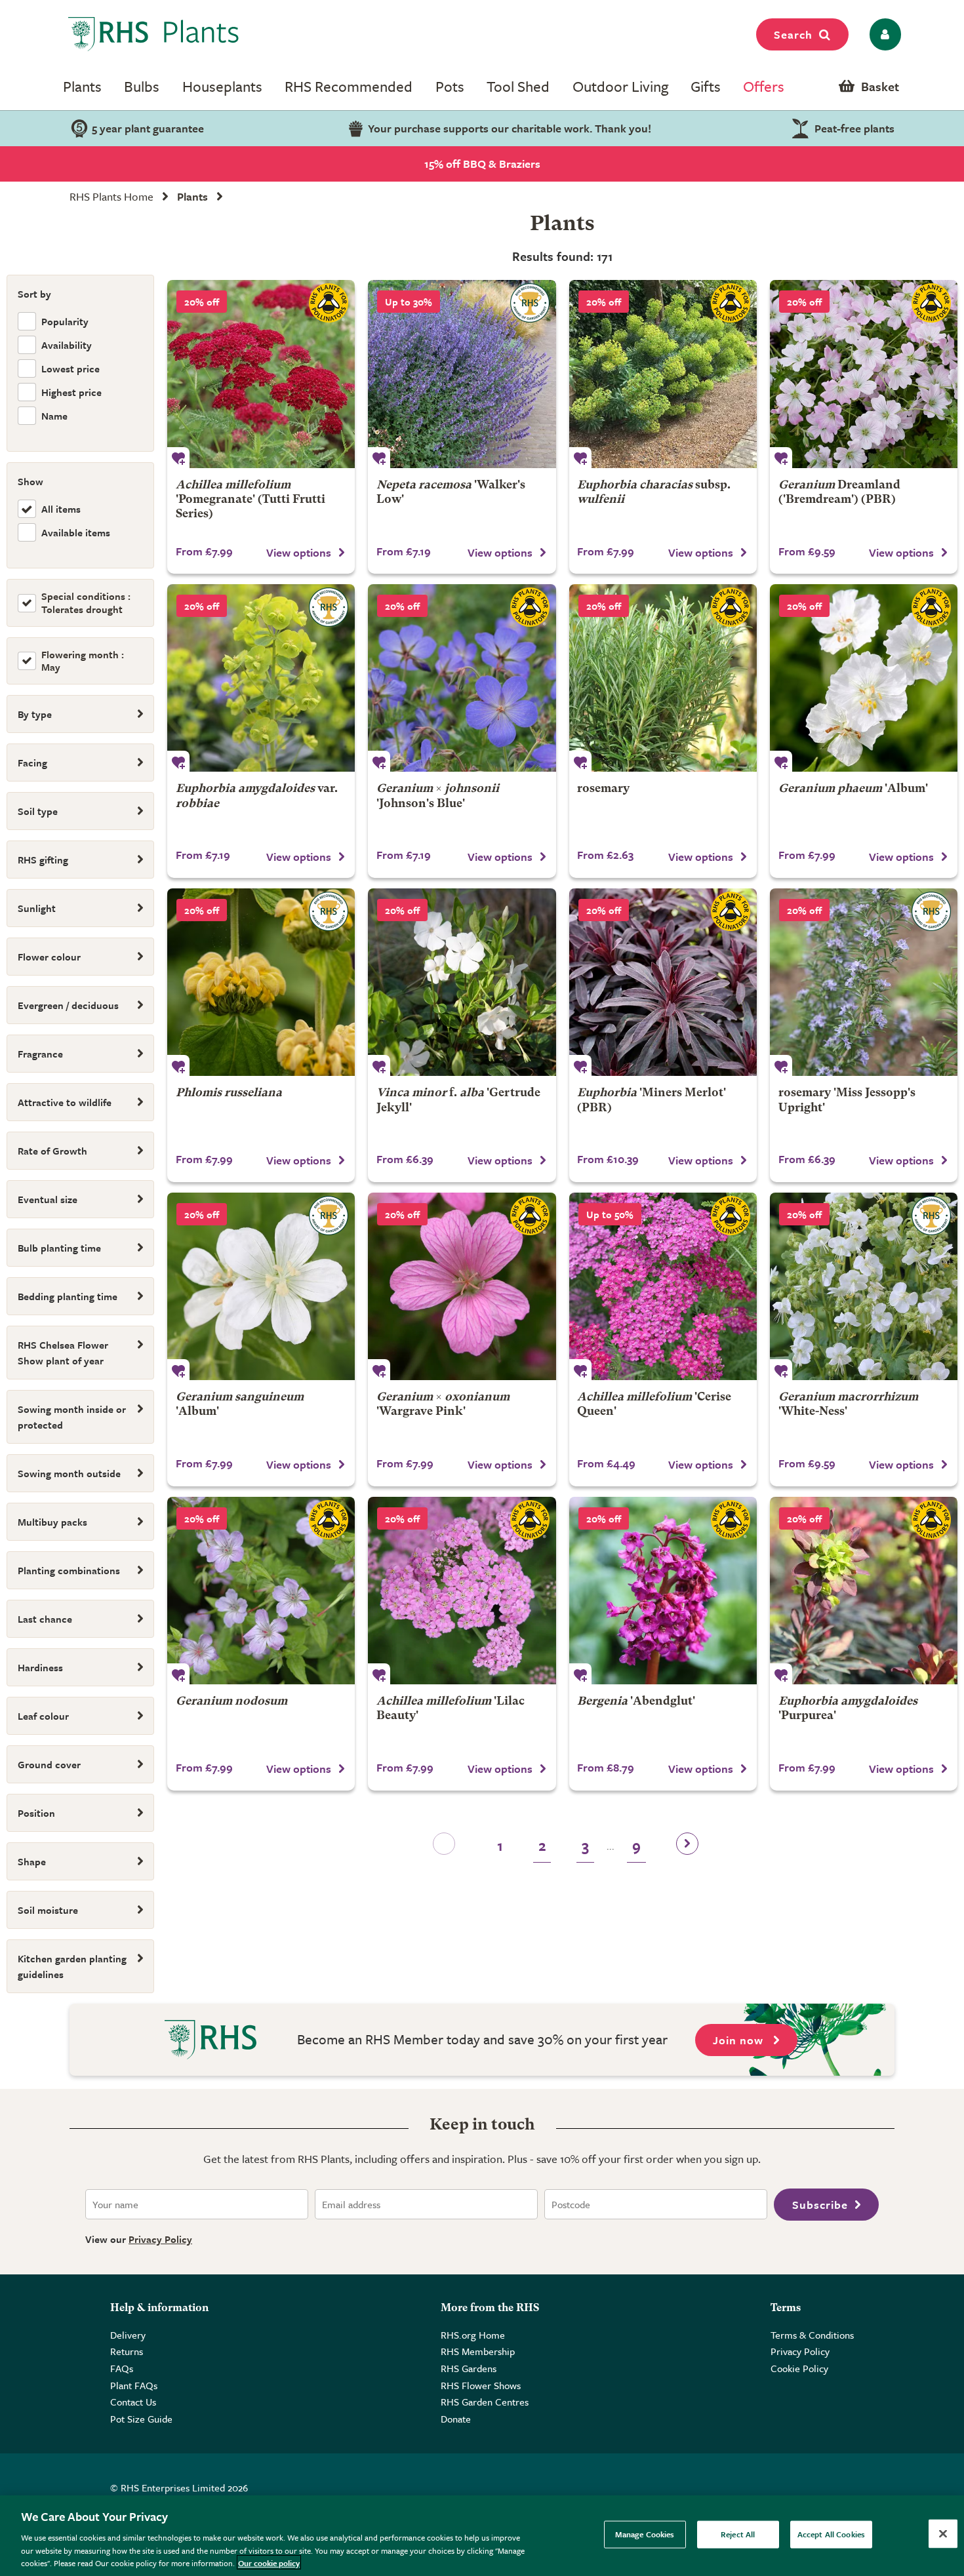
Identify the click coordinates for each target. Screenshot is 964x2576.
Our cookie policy (269, 2562)
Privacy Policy (160, 2239)
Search (793, 34)
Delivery (128, 2335)
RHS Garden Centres (485, 2402)
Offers (764, 86)
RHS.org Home (473, 2335)
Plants (82, 86)
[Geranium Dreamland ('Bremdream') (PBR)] (864, 374)
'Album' (853, 789)
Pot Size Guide (141, 2419)
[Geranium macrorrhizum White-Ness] (864, 1286)
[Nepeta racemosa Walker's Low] (462, 374)
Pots (450, 86)
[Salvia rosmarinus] (663, 678)
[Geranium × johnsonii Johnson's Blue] (462, 678)
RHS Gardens (469, 2368)
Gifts (706, 86)
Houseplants (222, 86)
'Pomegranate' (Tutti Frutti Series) (251, 500)
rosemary (603, 789)
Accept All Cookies (831, 2534)
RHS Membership (478, 2351)
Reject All (738, 2534)
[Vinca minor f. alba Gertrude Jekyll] (462, 982)
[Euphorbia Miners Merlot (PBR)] (663, 982)
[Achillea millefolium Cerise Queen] (663, 1286)
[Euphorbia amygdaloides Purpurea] (864, 1591)
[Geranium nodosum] (261, 1591)
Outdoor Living (620, 86)
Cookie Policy (799, 2368)
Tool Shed (518, 86)
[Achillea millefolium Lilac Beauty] (462, 1591)
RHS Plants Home (111, 196)
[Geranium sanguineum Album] (261, 1286)
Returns (127, 2351)
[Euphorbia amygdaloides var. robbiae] (261, 678)
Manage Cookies (645, 2534)
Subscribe (820, 2205)
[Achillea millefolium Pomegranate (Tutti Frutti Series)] (261, 374)
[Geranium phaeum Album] (864, 678)
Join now (740, 2040)
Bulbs (142, 86)
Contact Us (133, 2402)
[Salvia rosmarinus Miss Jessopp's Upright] (864, 982)
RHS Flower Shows (481, 2385)
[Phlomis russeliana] (261, 982)
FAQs (122, 2368)
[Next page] (687, 1848)
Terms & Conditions (812, 2335)
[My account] (883, 34)
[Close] (943, 2534)
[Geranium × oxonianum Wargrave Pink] (462, 1286)
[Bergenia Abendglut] (663, 1591)
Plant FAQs (134, 2385)
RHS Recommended (349, 86)
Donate (456, 2419)
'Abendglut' (636, 1702)
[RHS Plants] (154, 34)
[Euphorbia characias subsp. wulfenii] (663, 374)
